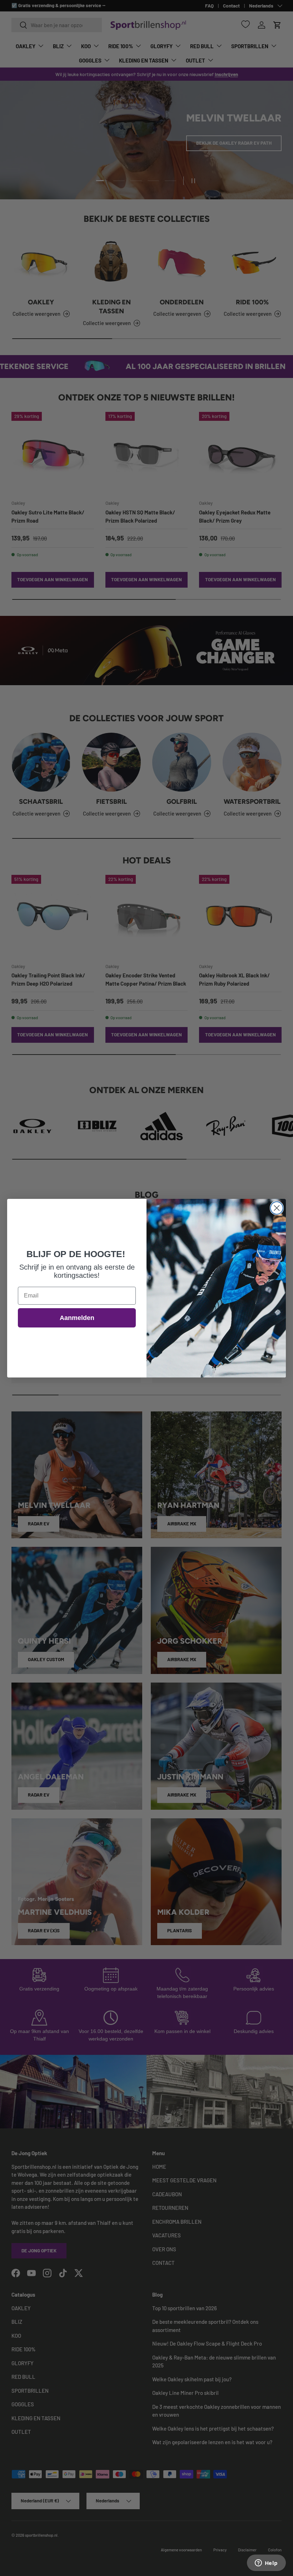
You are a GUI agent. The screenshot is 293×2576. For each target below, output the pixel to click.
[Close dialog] (277, 1208)
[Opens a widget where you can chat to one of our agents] (266, 2563)
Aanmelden (77, 1318)
